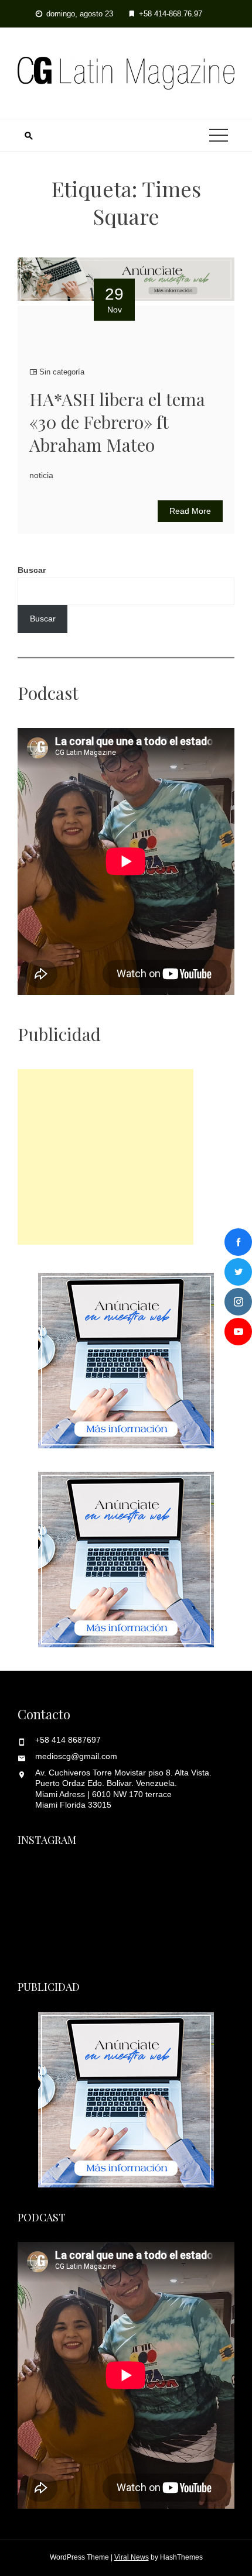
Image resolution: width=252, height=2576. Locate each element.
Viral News (132, 2557)
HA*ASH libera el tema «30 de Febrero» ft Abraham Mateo (117, 422)
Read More (190, 511)
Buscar (32, 570)
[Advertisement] (105, 1157)
